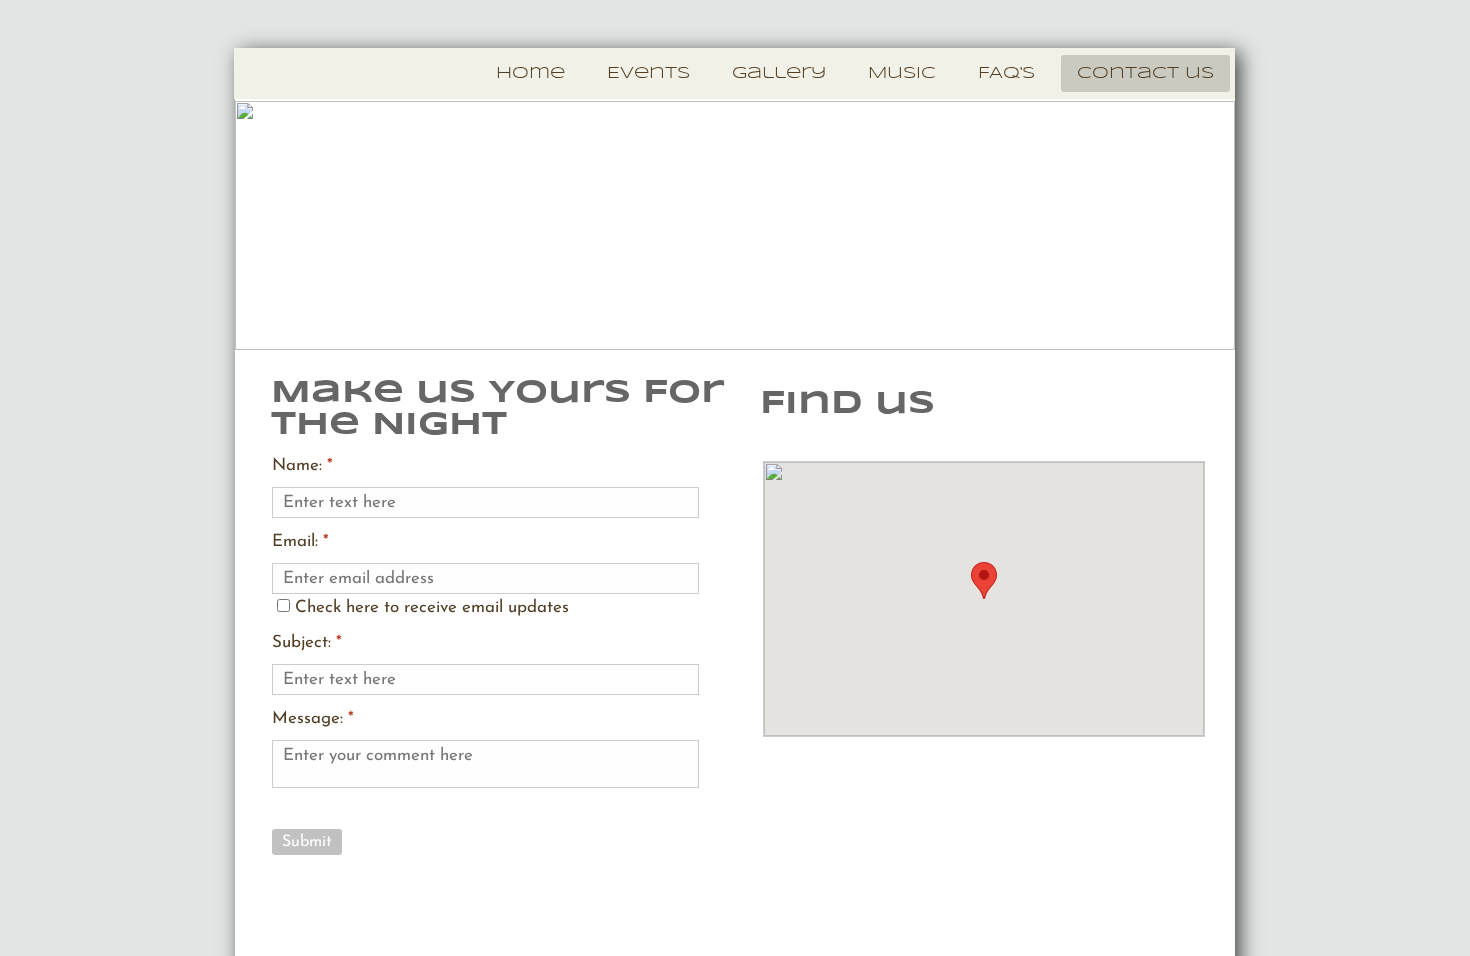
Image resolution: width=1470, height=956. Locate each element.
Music (902, 73)
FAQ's (1006, 73)
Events (648, 73)
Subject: (307, 642)
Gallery (779, 73)
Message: (313, 718)
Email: (300, 541)
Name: (302, 465)
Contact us (1145, 73)
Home (530, 73)
